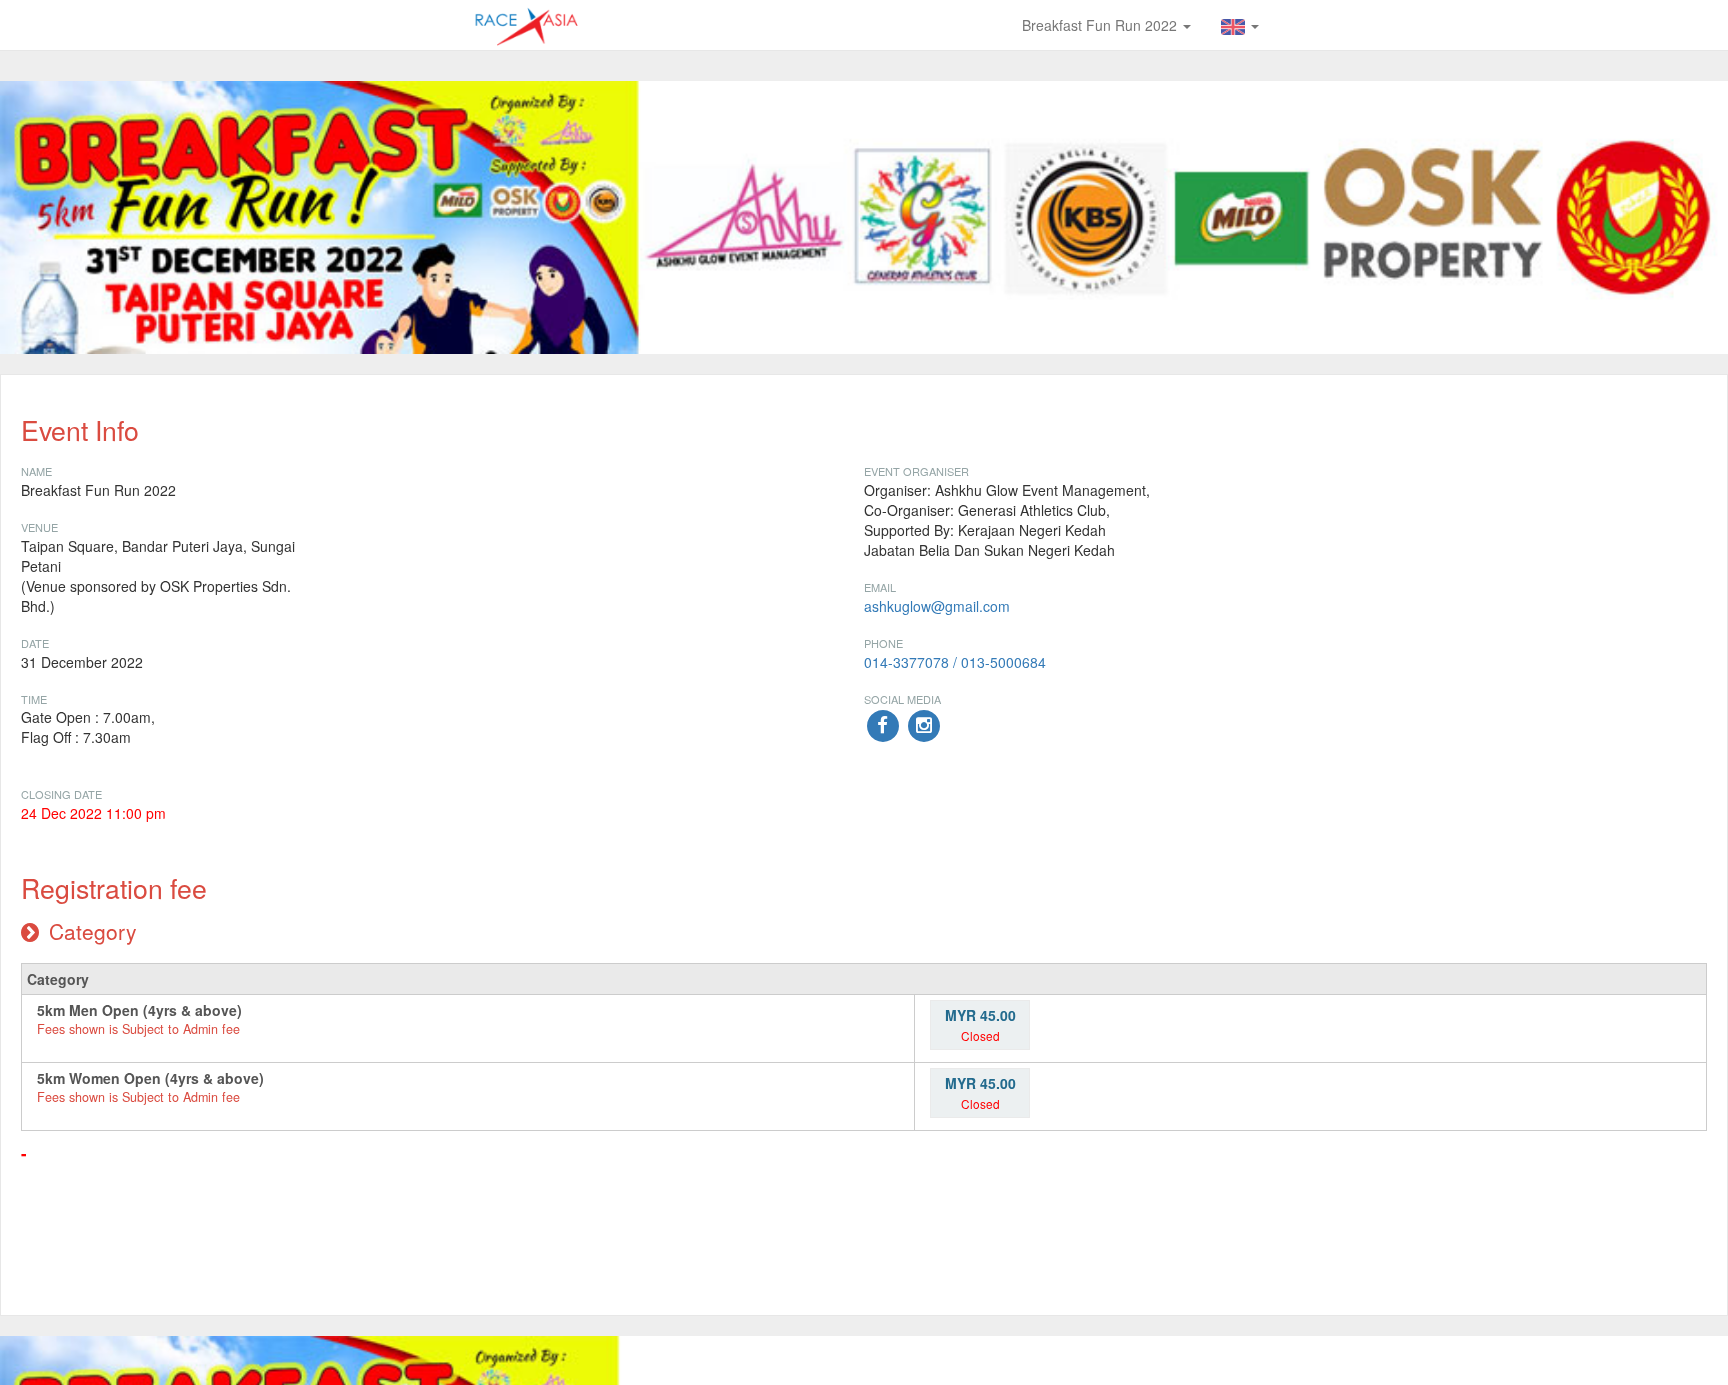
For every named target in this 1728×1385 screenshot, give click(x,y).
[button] (1240, 25)
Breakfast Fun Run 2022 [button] (1101, 25)
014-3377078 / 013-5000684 (955, 662)
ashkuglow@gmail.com (939, 606)
